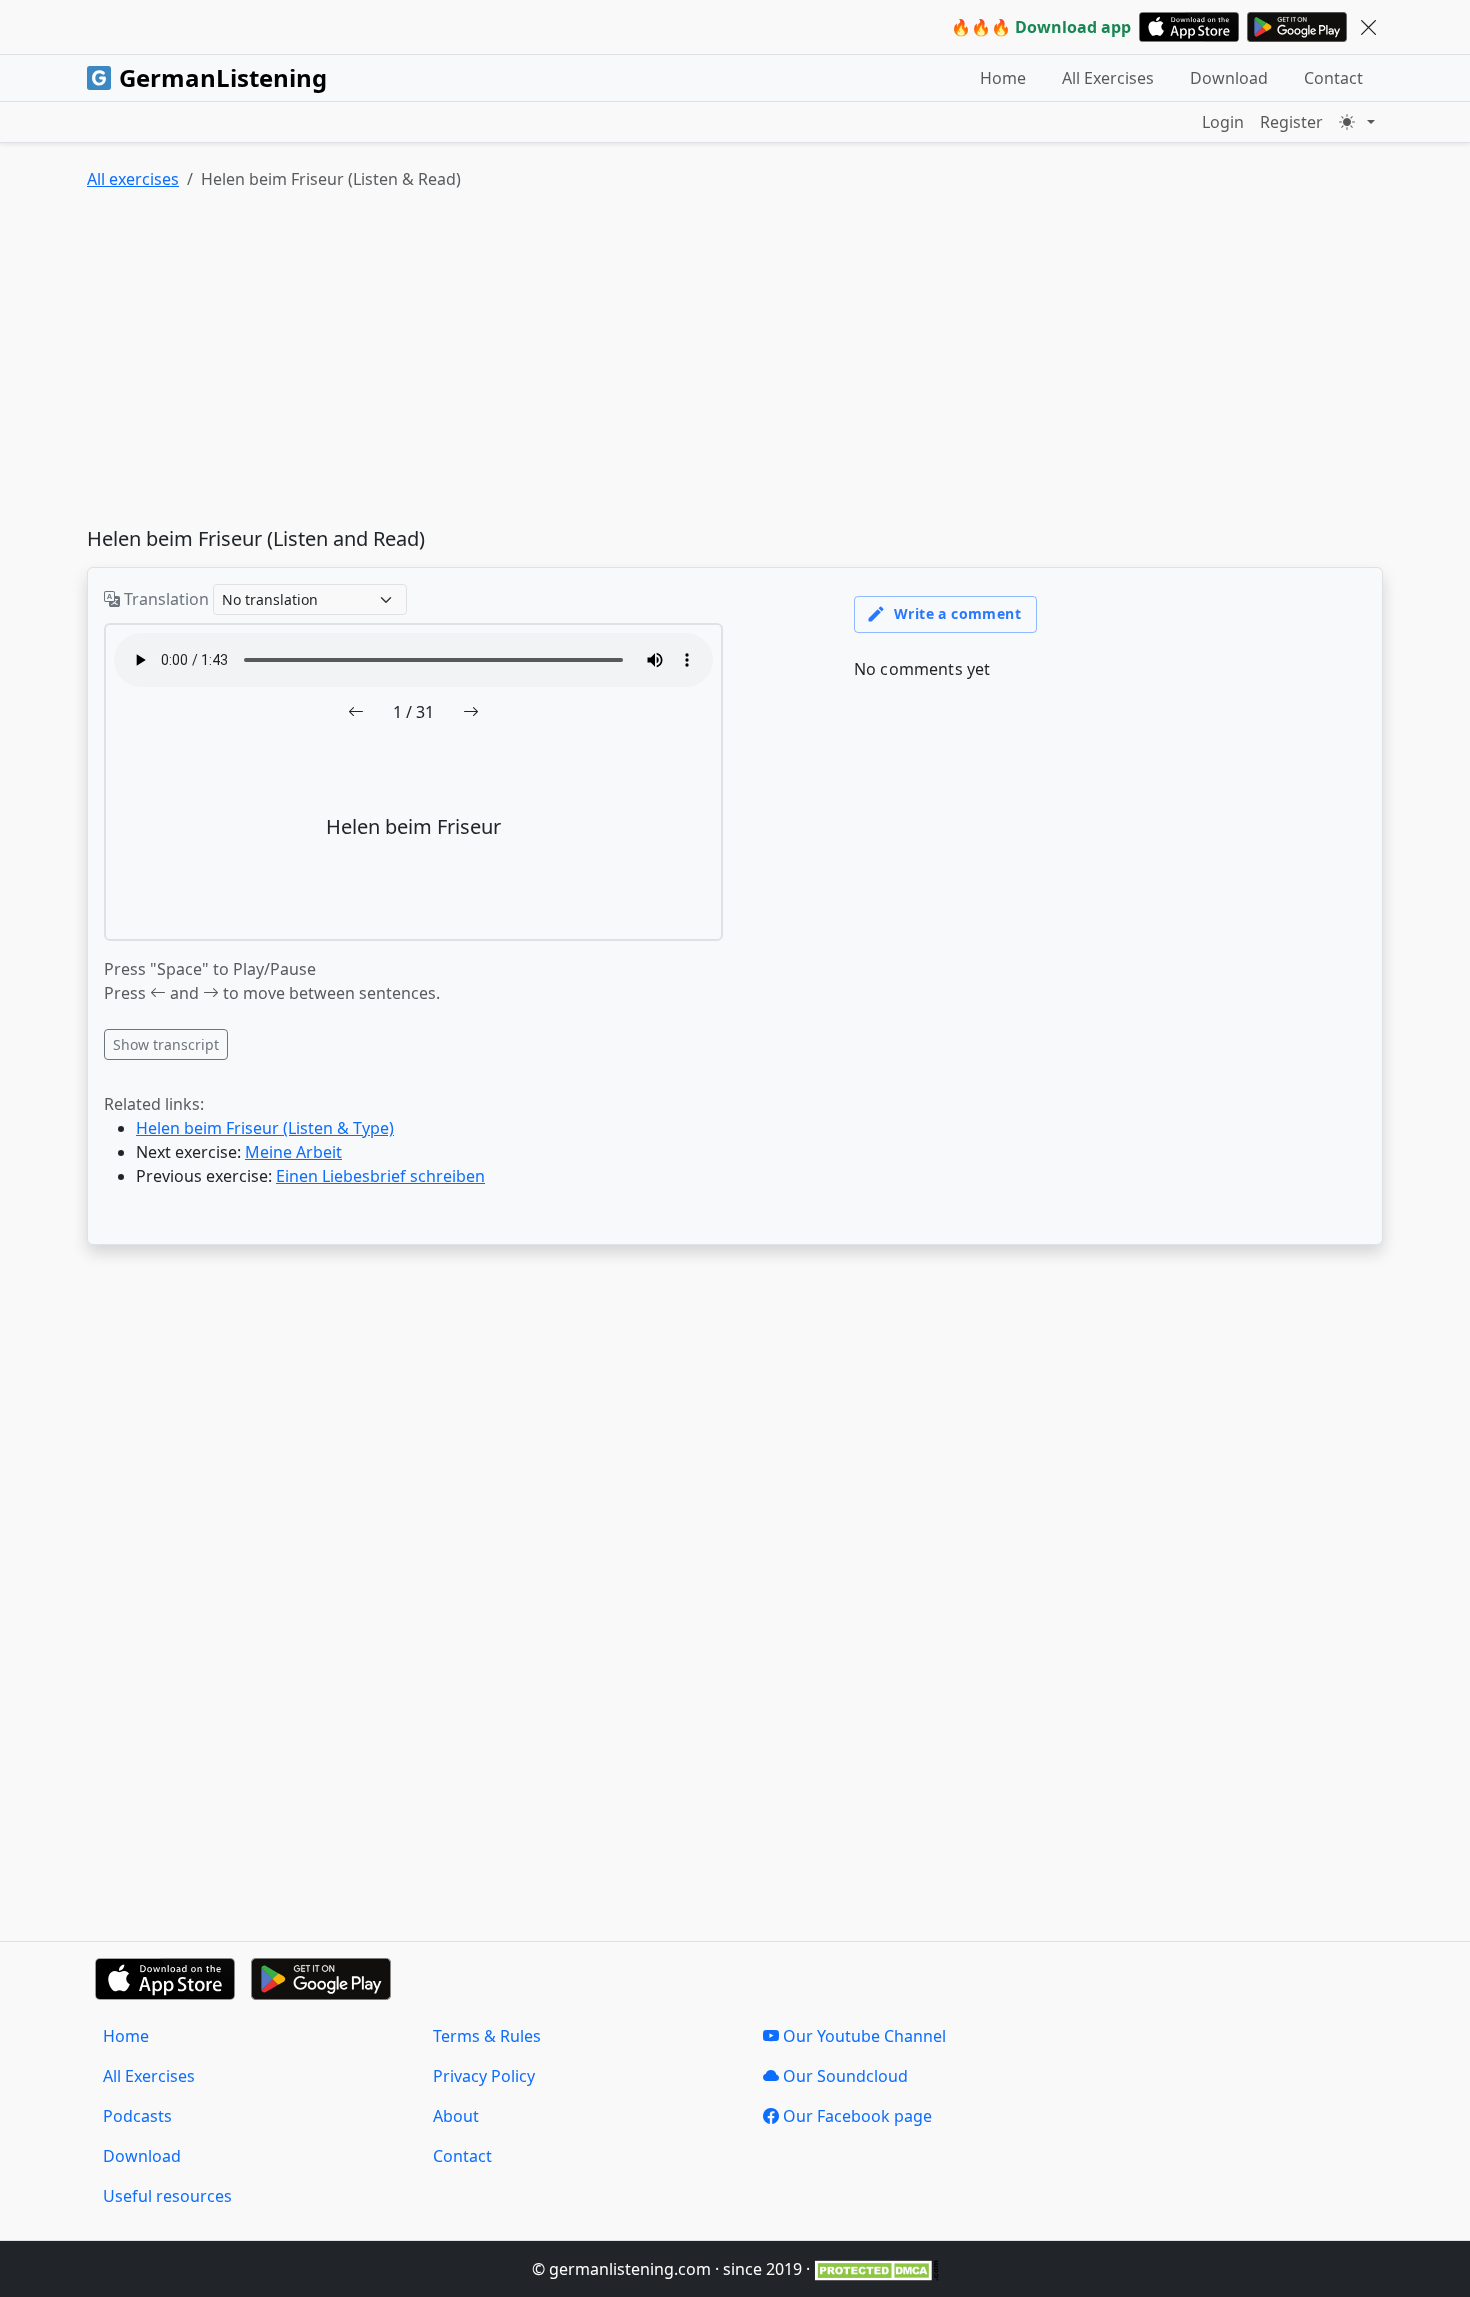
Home (1003, 78)
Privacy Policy (484, 2076)
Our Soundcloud (843, 2076)
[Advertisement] (687, 363)
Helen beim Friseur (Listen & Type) (265, 1128)
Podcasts (137, 2116)
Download (1229, 78)
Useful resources (167, 2196)
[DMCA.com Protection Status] (876, 2269)
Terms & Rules (487, 2036)
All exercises (133, 179)
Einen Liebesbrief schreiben (380, 1176)
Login (1223, 122)
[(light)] (1357, 122)
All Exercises (1108, 78)
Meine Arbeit (293, 1152)
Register (1291, 122)
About (456, 2116)
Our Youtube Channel (862, 2036)
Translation (164, 599)
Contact (1333, 78)
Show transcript (166, 1044)
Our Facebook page (855, 2116)
